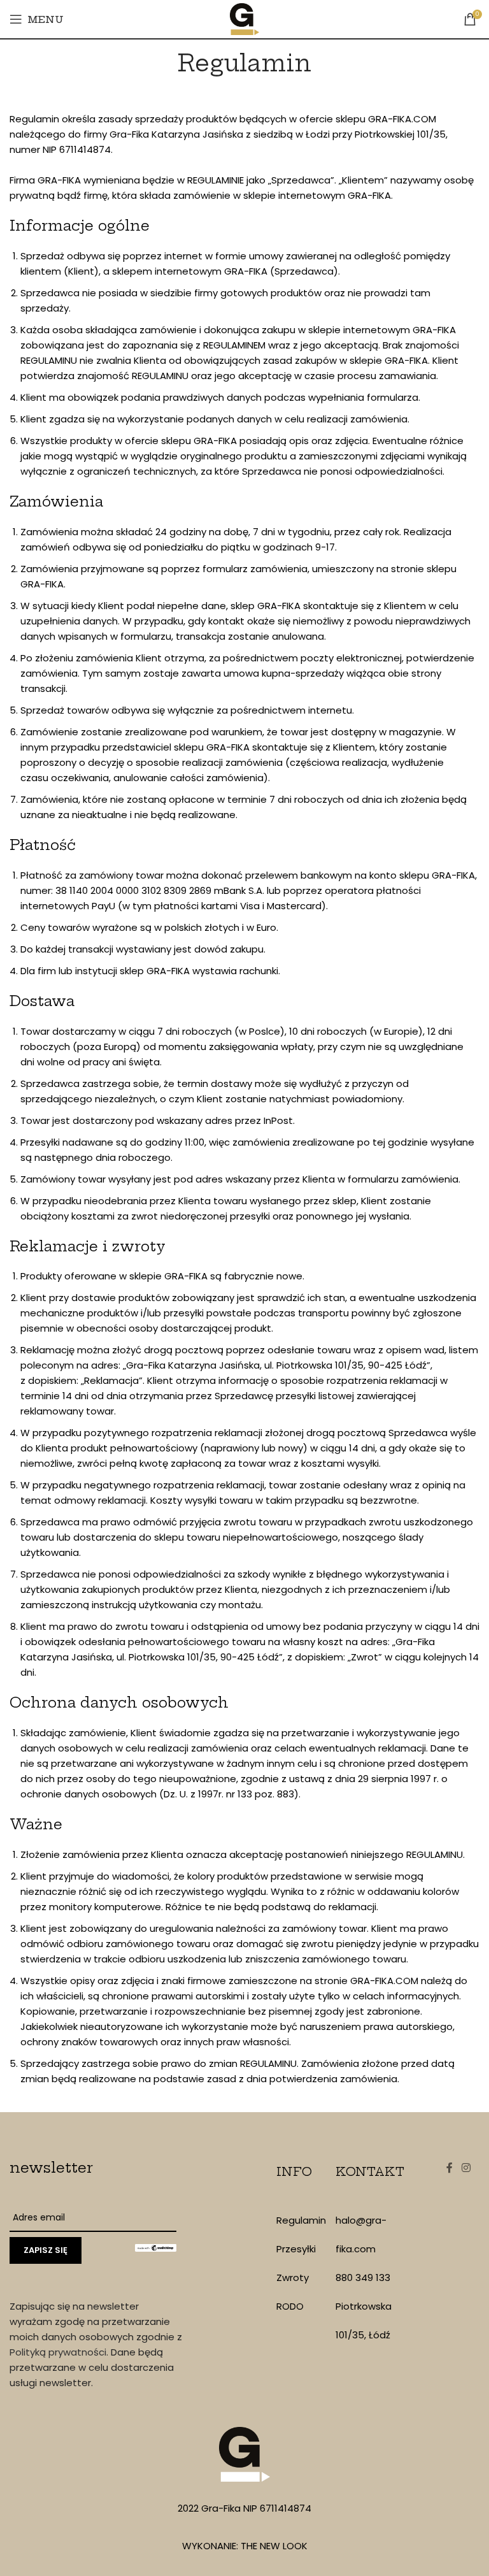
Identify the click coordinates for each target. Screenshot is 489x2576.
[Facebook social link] (450, 2168)
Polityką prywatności (58, 2352)
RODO (290, 2306)
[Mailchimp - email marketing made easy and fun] (156, 2247)
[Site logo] (245, 18)
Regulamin (301, 2220)
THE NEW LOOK (274, 2546)
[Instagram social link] (466, 2168)
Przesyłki (296, 2249)
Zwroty (293, 2277)
